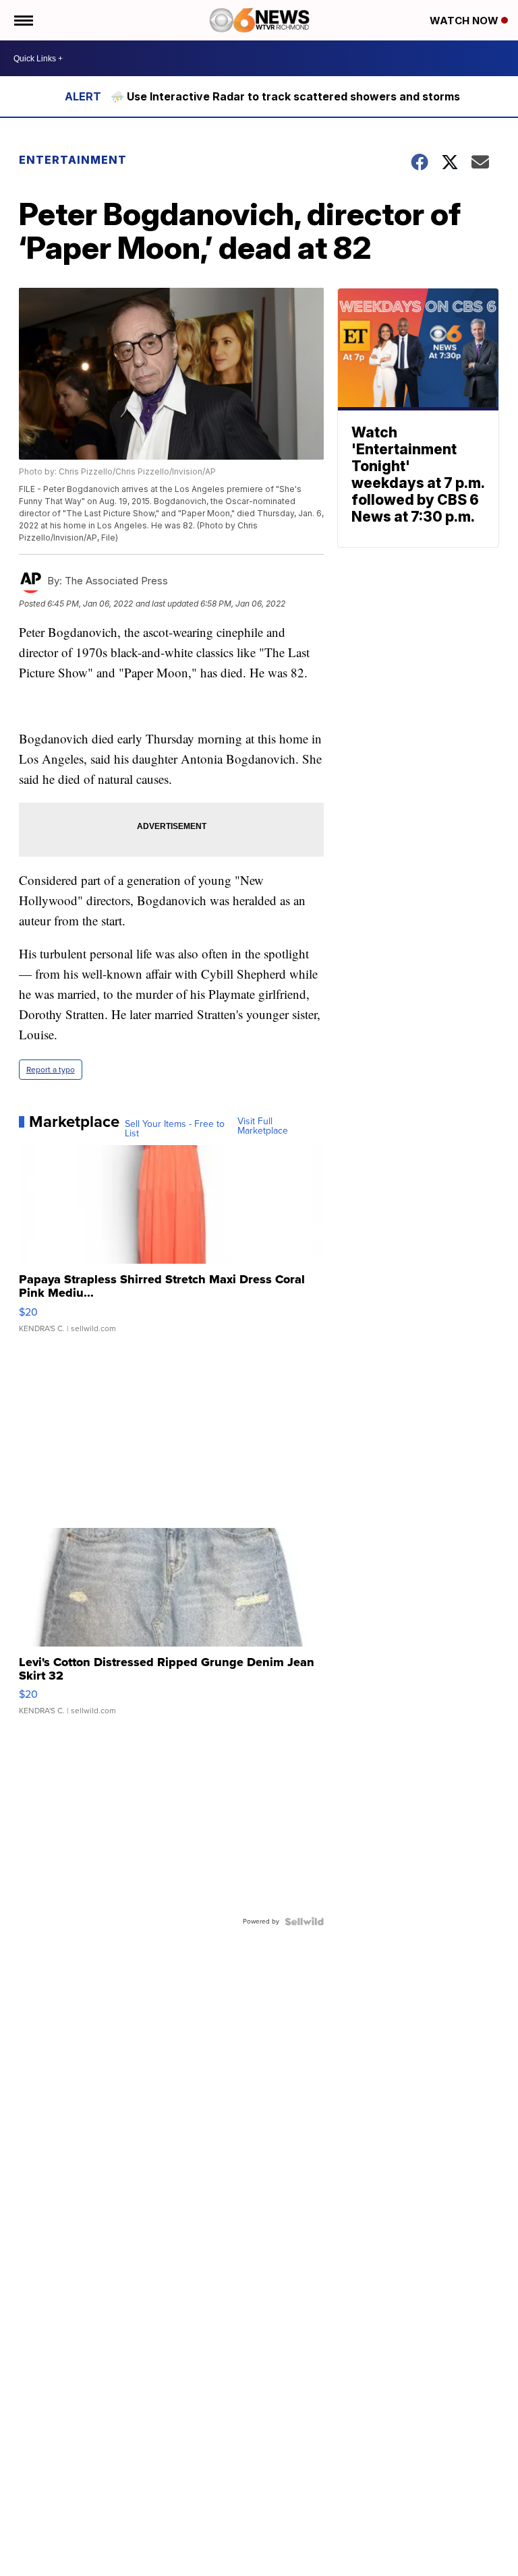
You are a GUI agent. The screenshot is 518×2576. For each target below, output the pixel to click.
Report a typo (51, 1070)
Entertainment (73, 160)
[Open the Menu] (23, 20)
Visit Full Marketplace (263, 1126)
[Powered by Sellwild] (304, 1922)
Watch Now (465, 21)
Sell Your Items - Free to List (175, 1129)
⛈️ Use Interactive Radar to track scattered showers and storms (285, 96)
